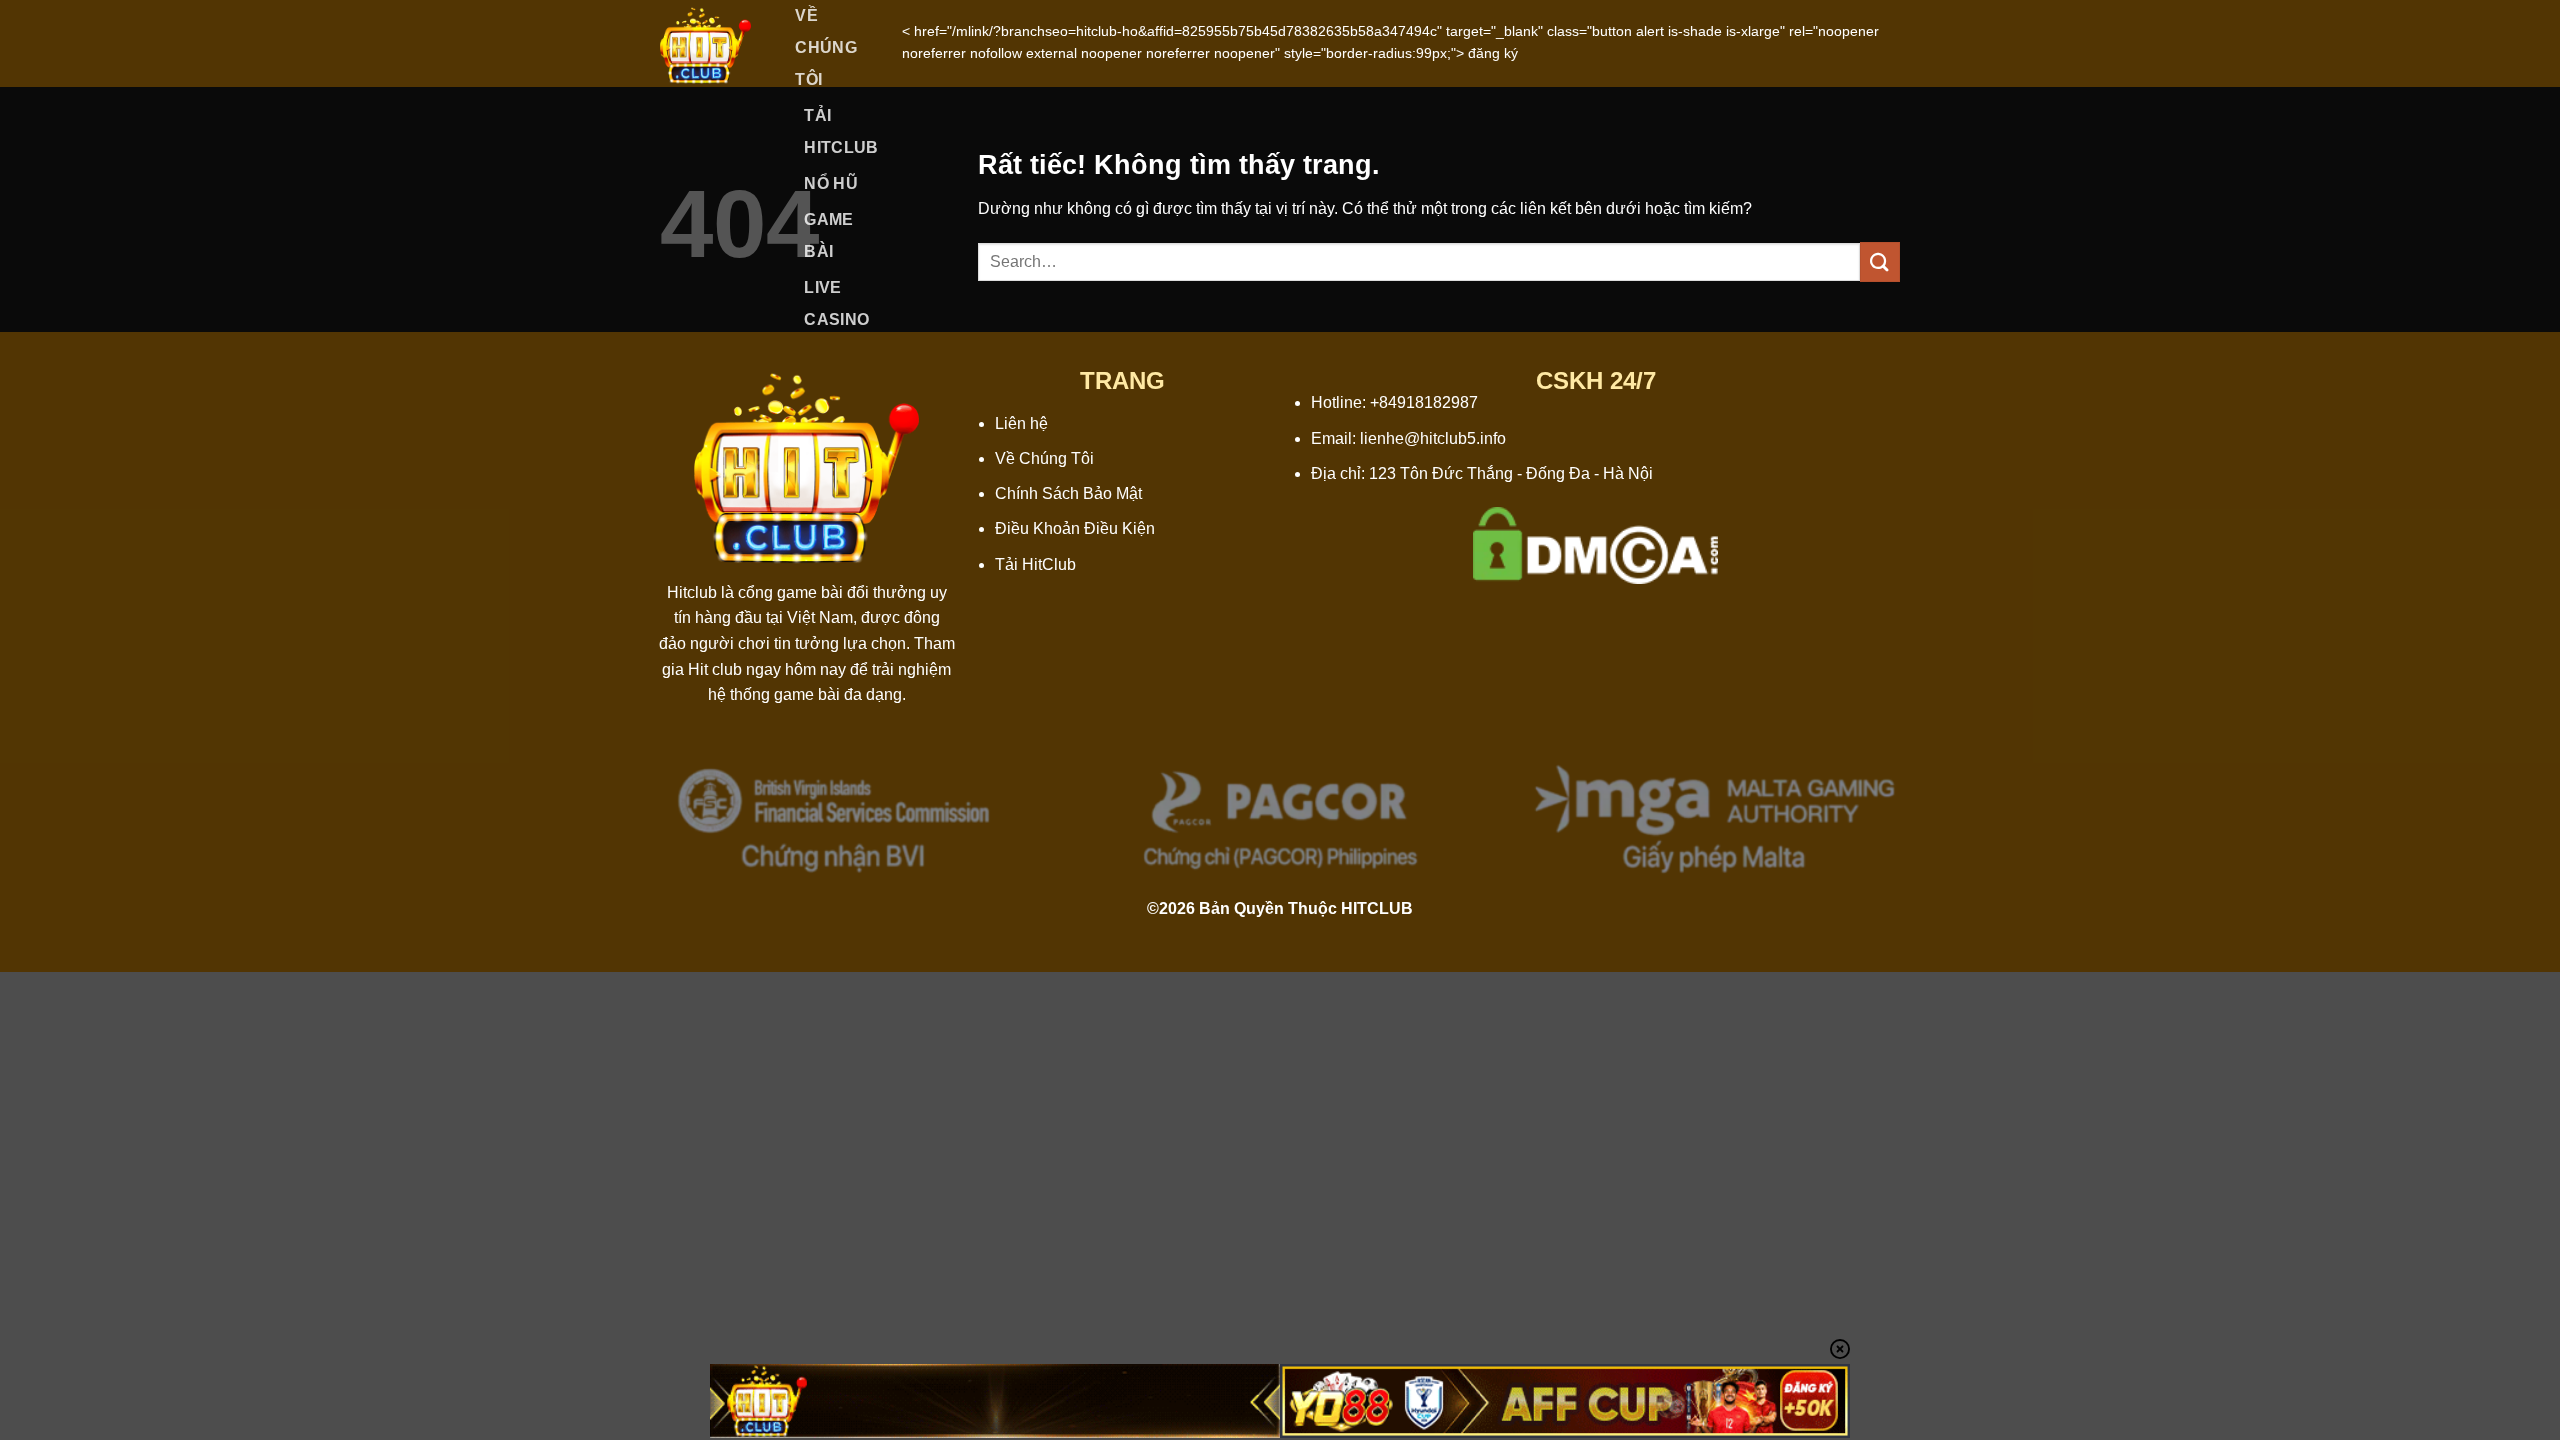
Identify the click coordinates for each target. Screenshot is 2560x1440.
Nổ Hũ (831, 183)
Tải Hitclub (841, 131)
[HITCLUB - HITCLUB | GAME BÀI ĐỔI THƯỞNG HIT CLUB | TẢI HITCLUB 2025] (705, 44)
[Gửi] (1880, 261)
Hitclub (692, 592)
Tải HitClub (1035, 564)
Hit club (715, 669)
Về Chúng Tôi (1044, 458)
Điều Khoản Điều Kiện (1075, 528)
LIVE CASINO (836, 303)
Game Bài (828, 235)
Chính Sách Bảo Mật (1068, 493)
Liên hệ (1021, 423)
